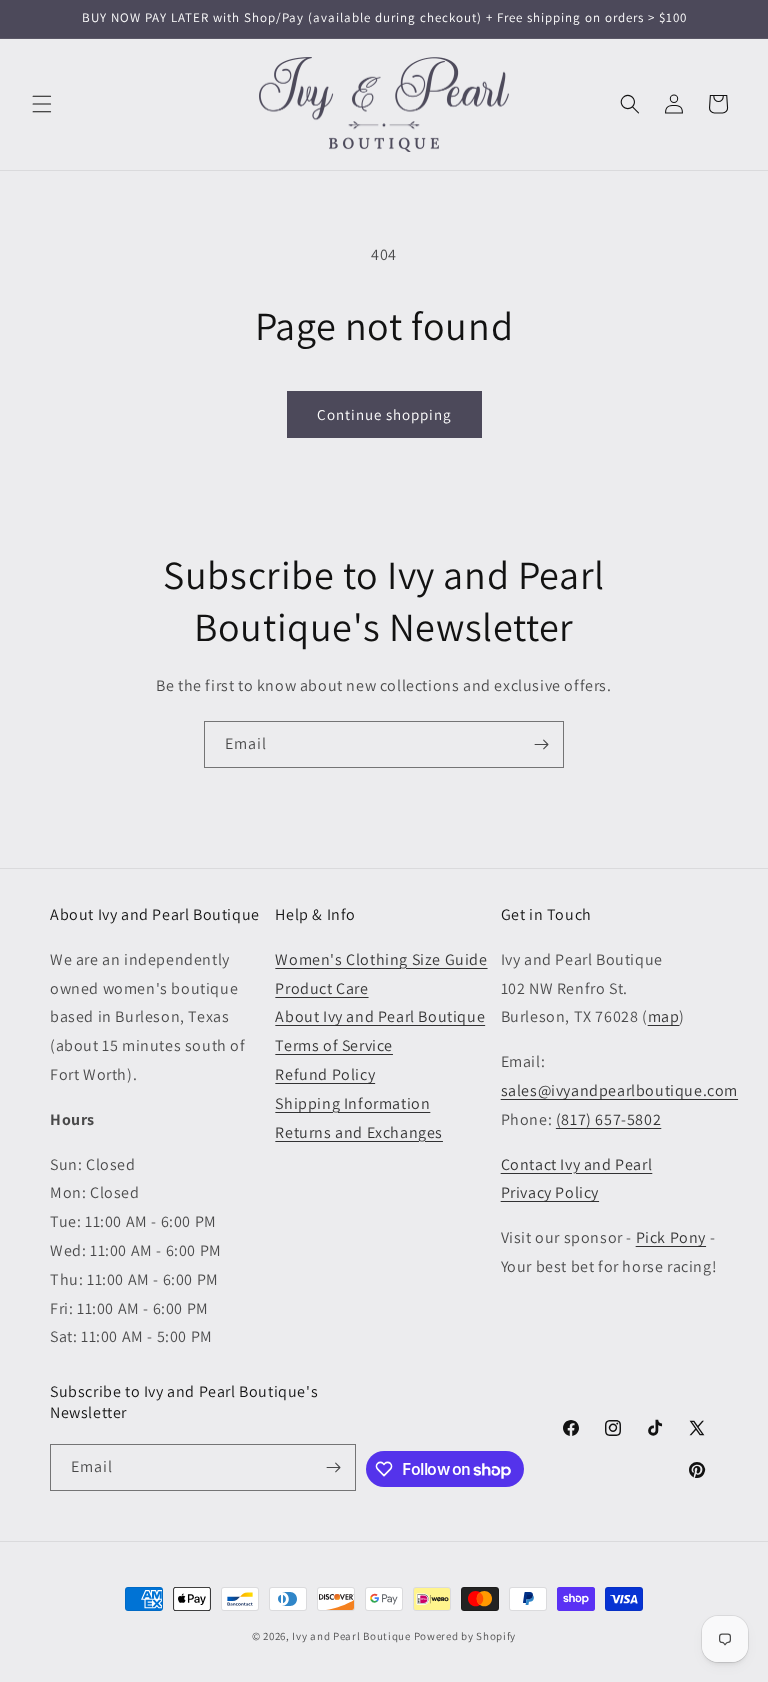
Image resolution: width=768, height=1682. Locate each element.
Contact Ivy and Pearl (577, 1164)
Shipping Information (352, 1103)
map (664, 1016)
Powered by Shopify (465, 1636)
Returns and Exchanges (359, 1132)
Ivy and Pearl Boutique (351, 1636)
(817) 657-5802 (608, 1119)
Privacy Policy (550, 1192)
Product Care (321, 988)
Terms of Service (334, 1045)
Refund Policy (325, 1074)
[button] (42, 104)
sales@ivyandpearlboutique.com (619, 1090)
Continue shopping (384, 414)
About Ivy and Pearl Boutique (380, 1016)
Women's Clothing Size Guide (381, 959)
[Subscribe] (541, 744)
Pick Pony (671, 1237)
